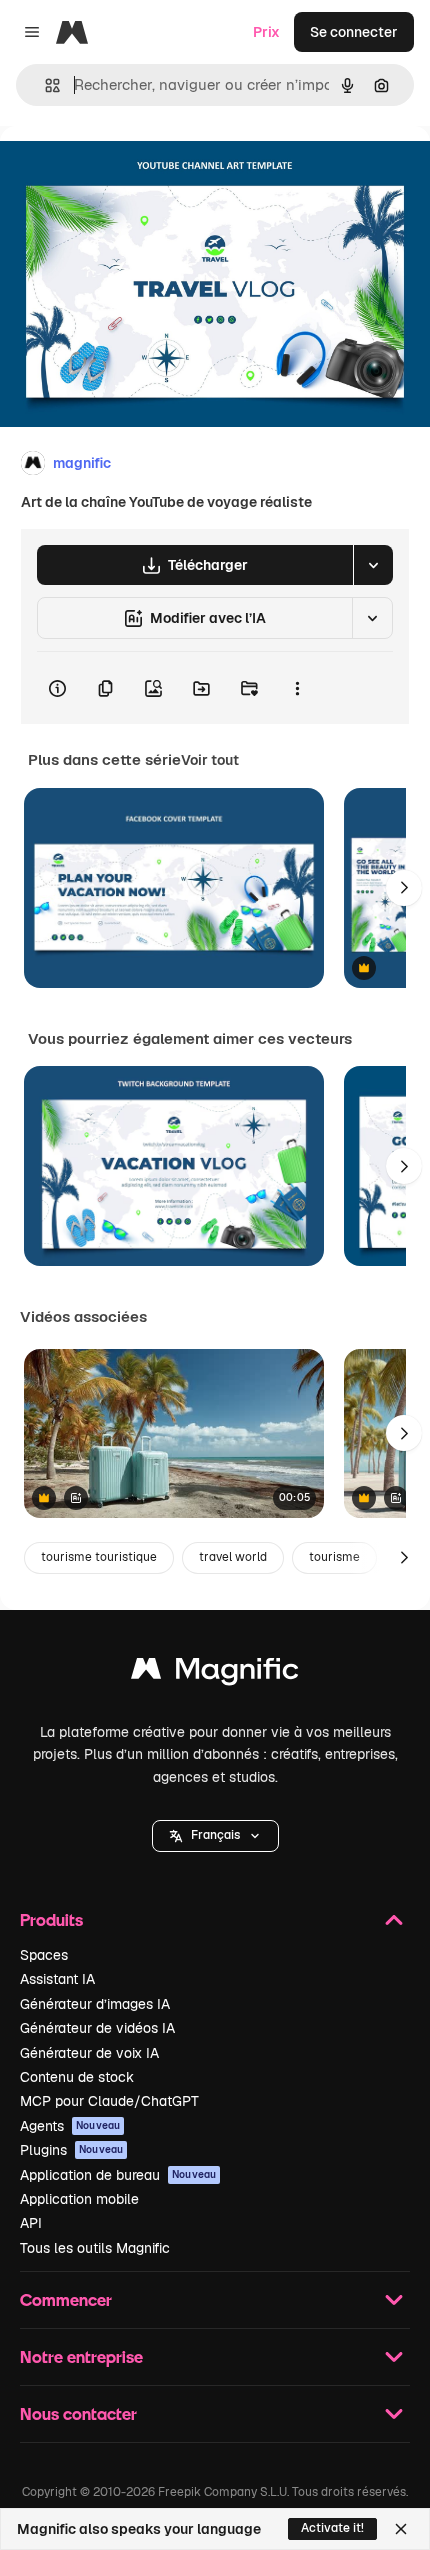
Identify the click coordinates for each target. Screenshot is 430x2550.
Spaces (44, 1955)
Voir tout (210, 760)
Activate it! (332, 2528)
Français (215, 1835)
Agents (70, 2126)
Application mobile (79, 2199)
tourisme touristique (99, 1557)
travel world (233, 1557)
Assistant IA (57, 1979)
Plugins (71, 2150)
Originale (132, 171)
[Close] (401, 2529)
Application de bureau (118, 2175)
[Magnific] (215, 1673)
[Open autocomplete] (44, 85)
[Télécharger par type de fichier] (373, 565)
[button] (215, 1836)
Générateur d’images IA (95, 2004)
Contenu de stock (77, 2077)
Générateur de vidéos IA (97, 2028)
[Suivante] (404, 888)
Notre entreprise (81, 2356)
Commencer (66, 2299)
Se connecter (354, 32)
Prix (266, 32)
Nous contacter (78, 2413)
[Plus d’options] (297, 688)
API (31, 2223)
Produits (51, 1919)
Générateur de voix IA (89, 2053)
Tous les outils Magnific (95, 2248)
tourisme (334, 1557)
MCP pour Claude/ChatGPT (109, 2101)
